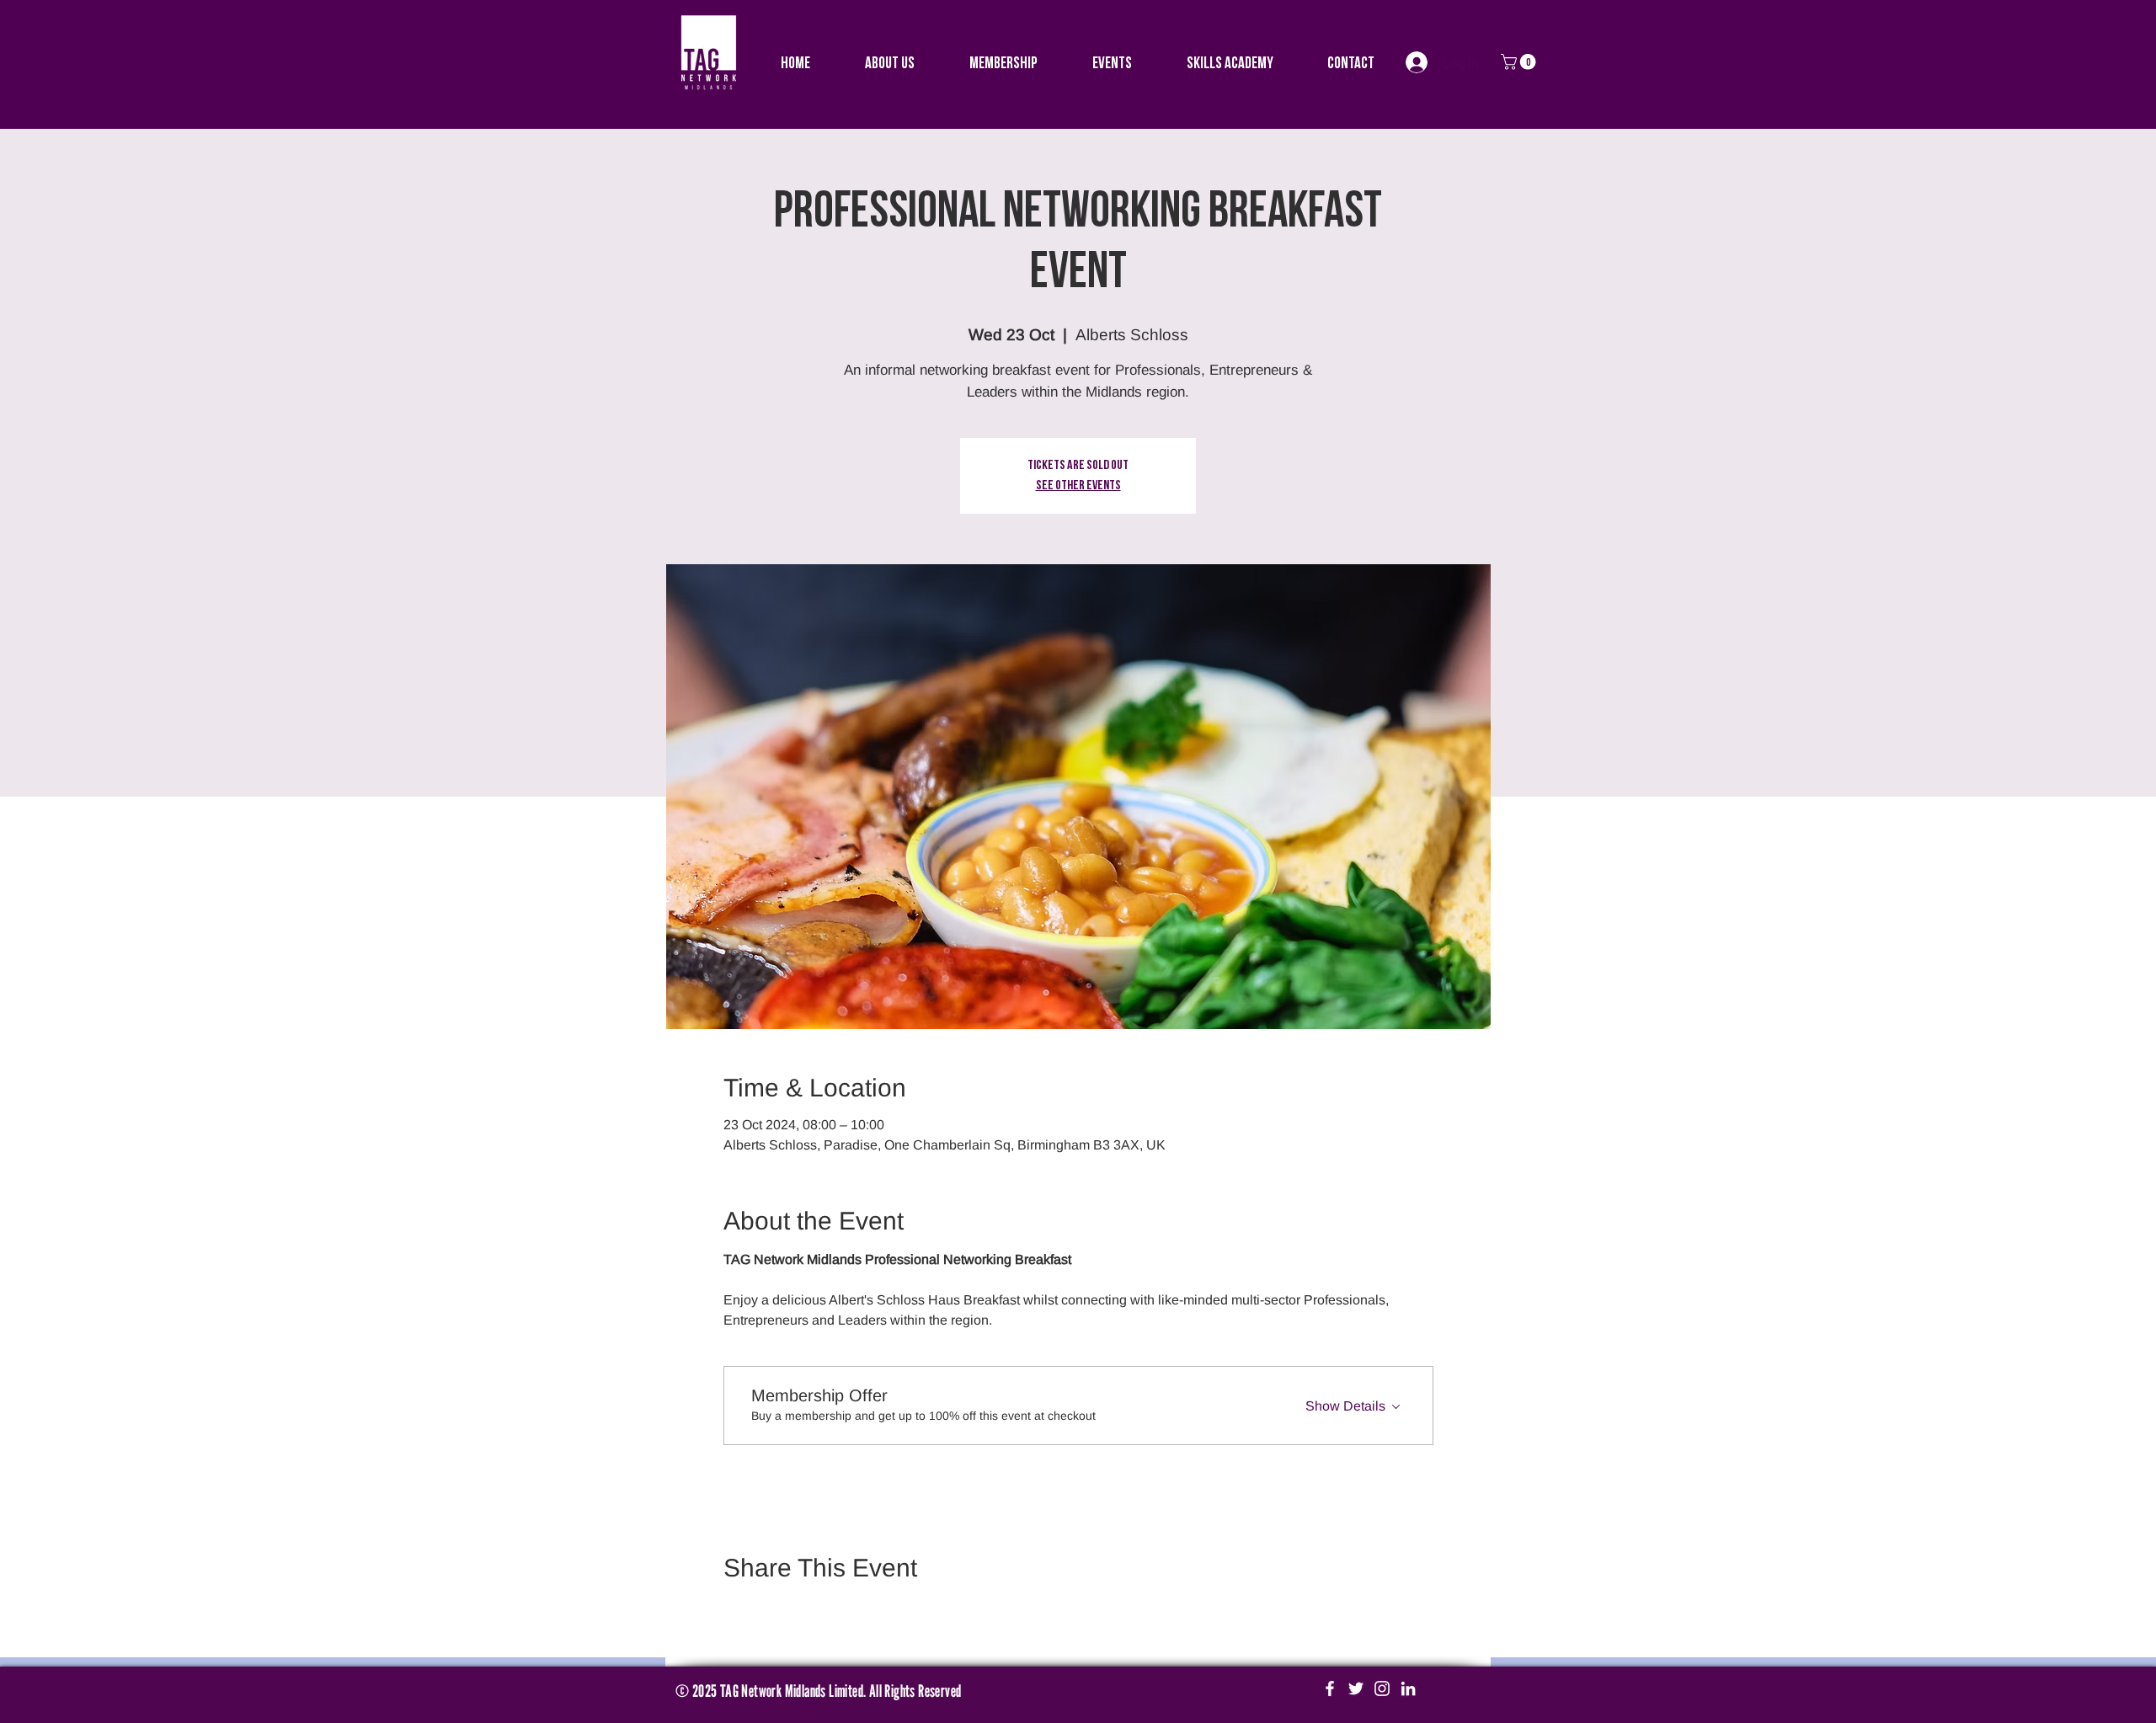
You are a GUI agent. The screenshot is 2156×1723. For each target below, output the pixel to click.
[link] (1520, 62)
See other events (1078, 486)
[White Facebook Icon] (1330, 1688)
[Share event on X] (773, 1613)
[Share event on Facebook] (731, 1613)
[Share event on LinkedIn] (814, 1613)
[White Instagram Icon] (1382, 1688)
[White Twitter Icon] (1356, 1688)
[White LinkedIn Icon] (1408, 1688)
